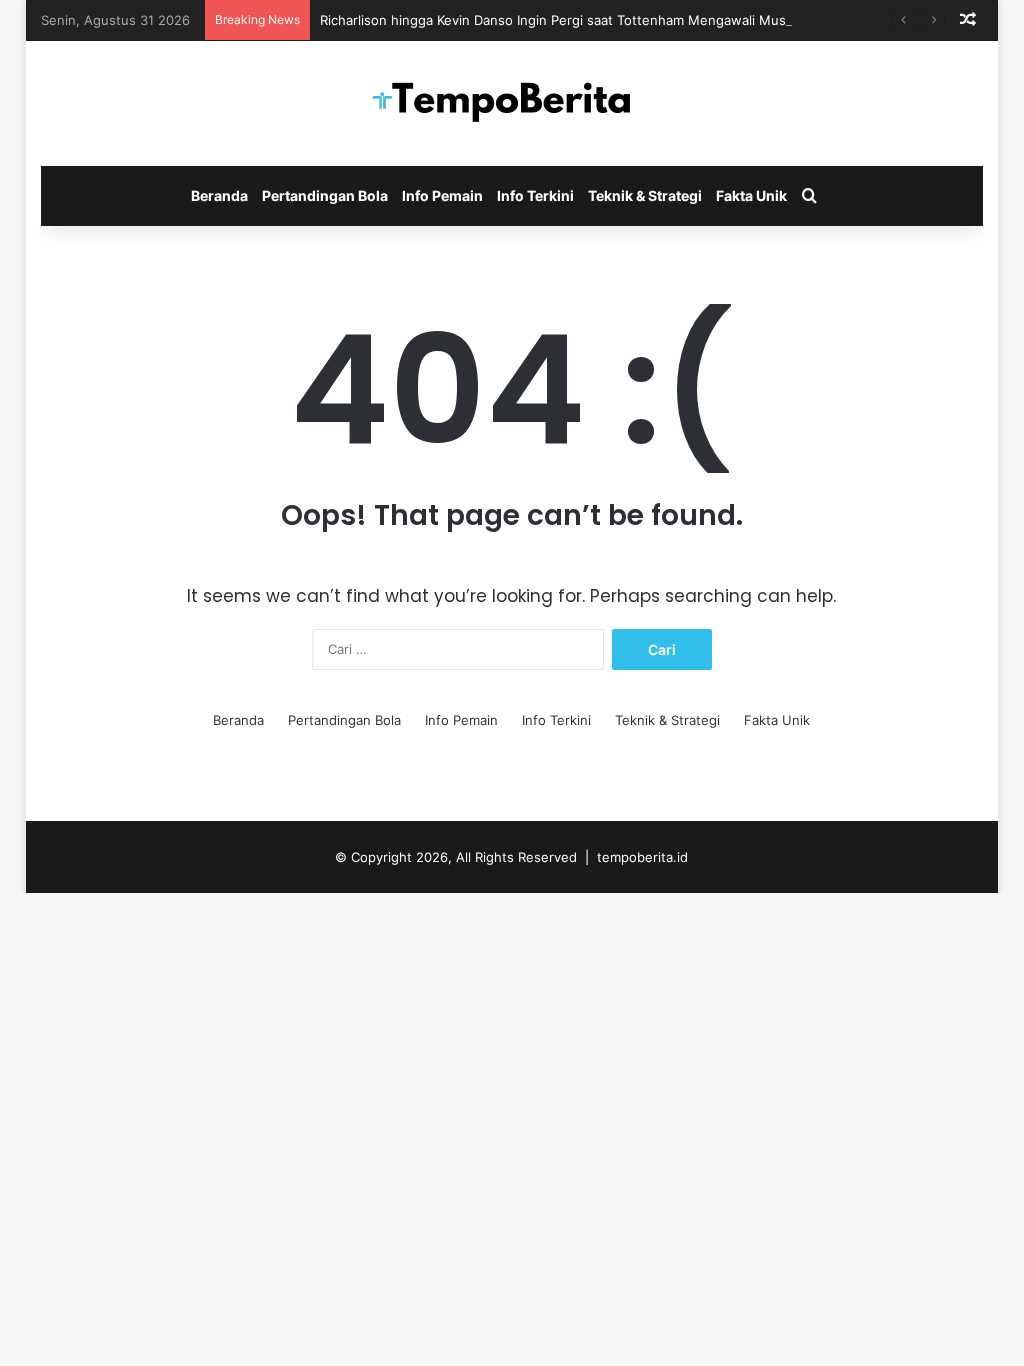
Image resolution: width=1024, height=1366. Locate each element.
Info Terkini (535, 195)
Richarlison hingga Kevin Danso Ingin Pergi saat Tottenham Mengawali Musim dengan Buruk (605, 20)
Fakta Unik (751, 195)
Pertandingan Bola (325, 195)
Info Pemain (442, 195)
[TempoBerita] (512, 103)
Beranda (219, 195)
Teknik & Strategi (645, 195)
